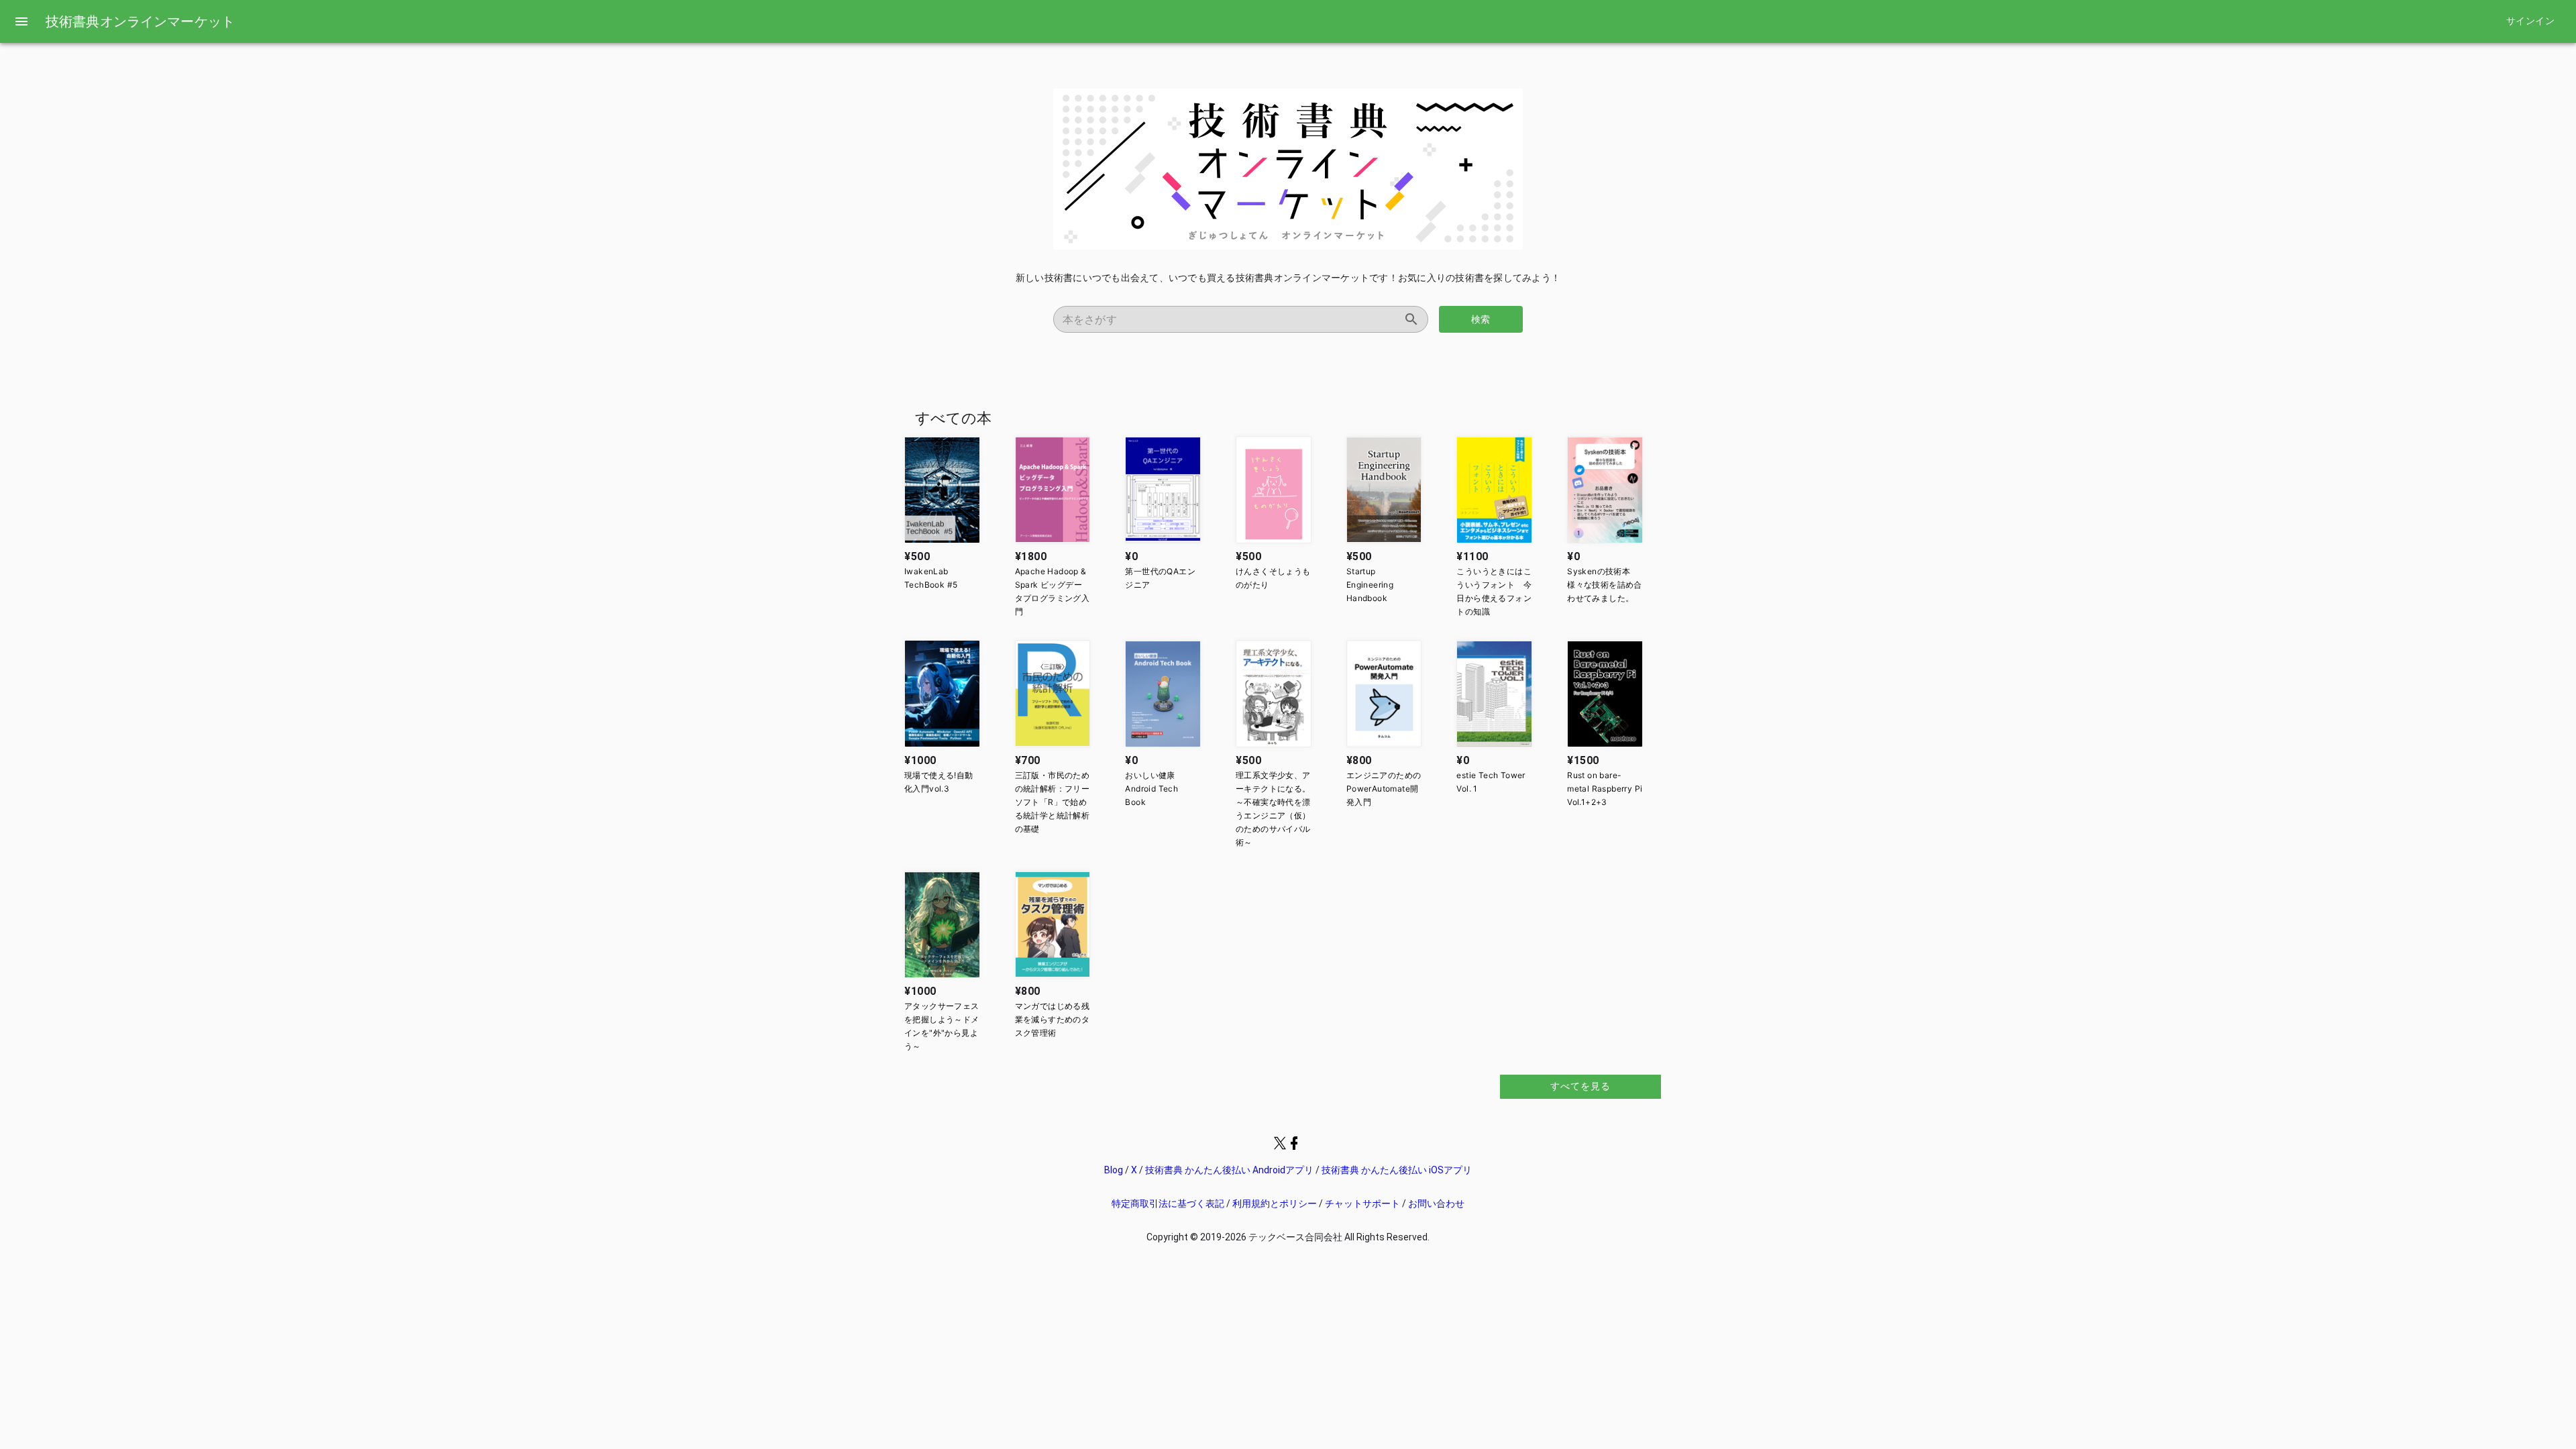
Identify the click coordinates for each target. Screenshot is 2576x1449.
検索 (1481, 319)
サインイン (2530, 21)
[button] (942, 490)
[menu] (21, 21)
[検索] (1411, 319)
